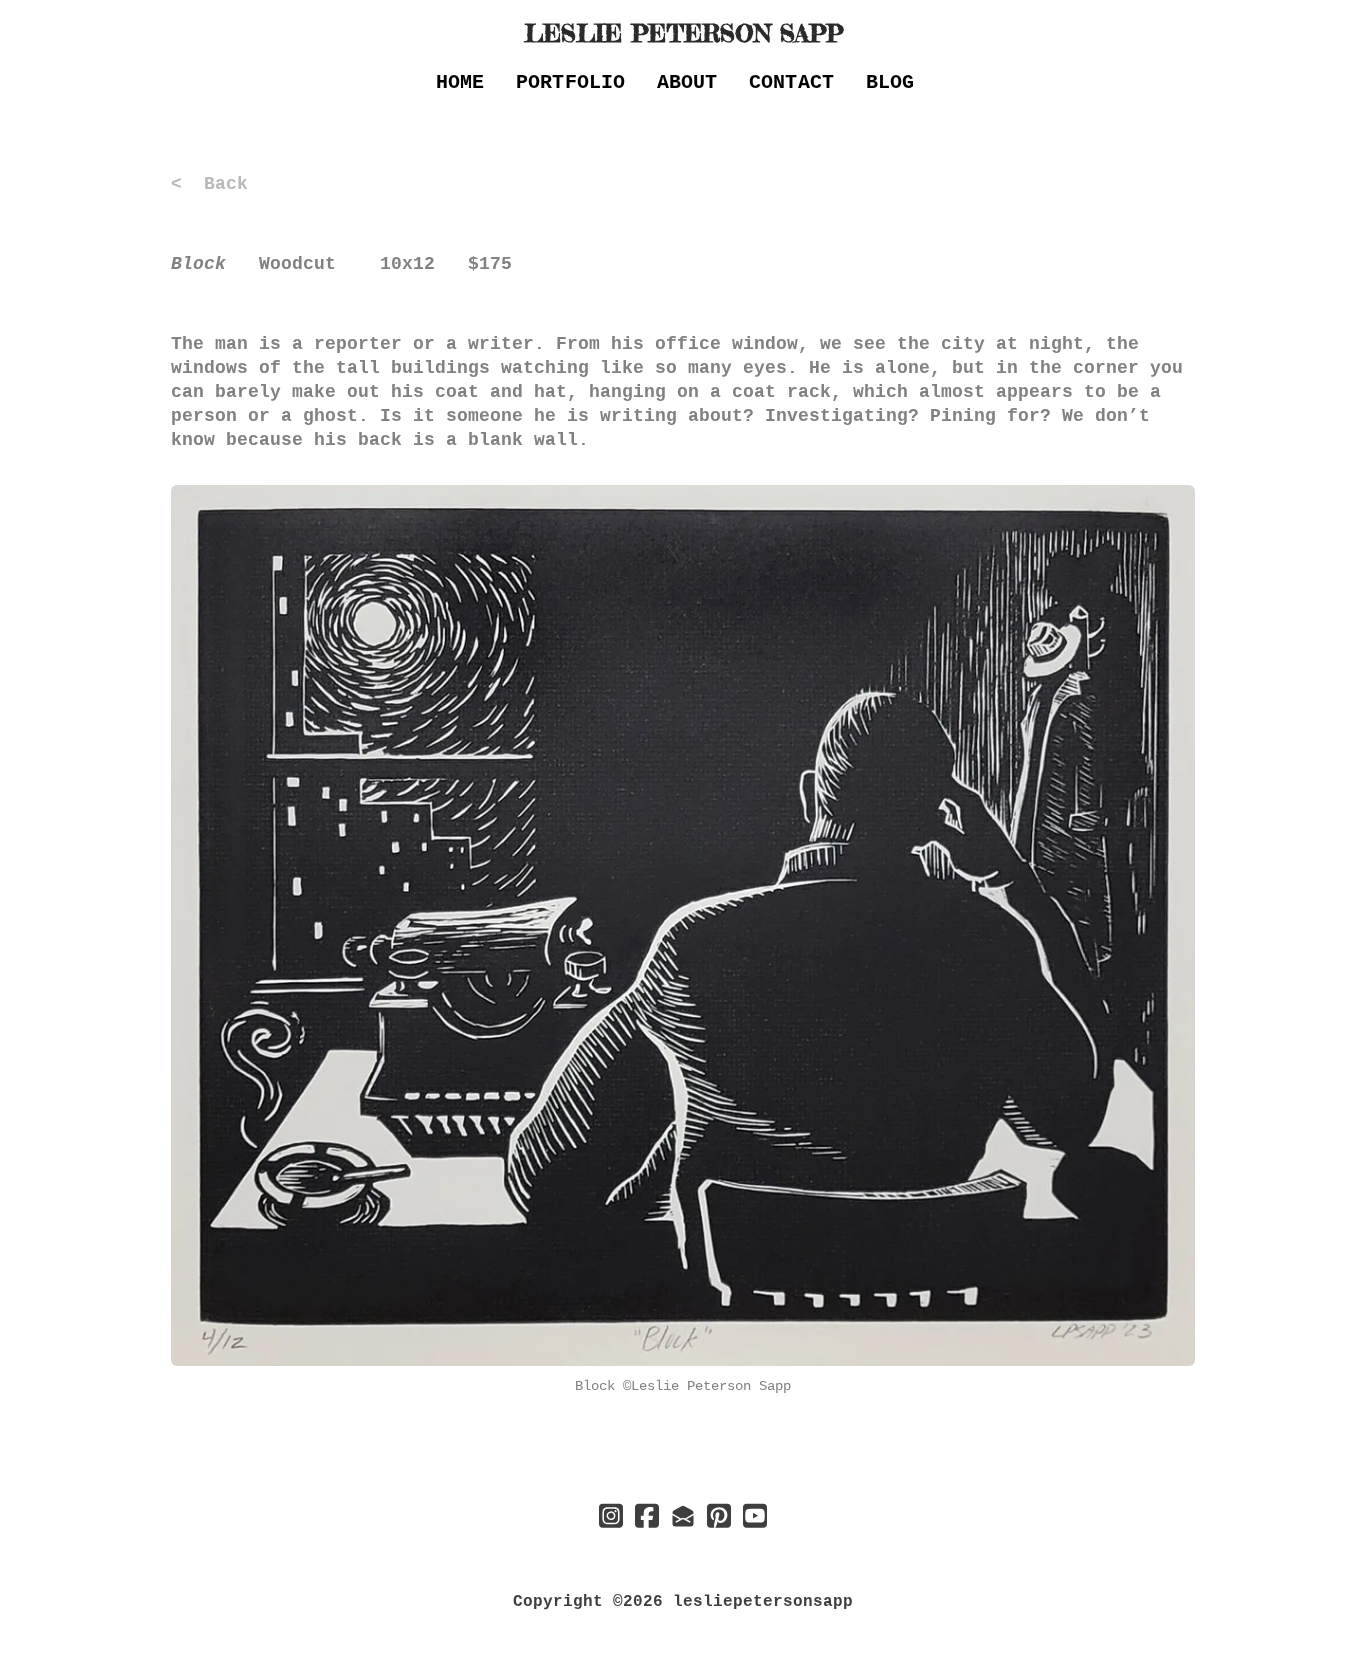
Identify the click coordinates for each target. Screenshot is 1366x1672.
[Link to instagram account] (611, 1515)
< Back (209, 184)
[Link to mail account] (683, 1515)
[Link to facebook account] (647, 1515)
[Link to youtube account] (755, 1515)
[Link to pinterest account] (719, 1515)
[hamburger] (83, 32)
